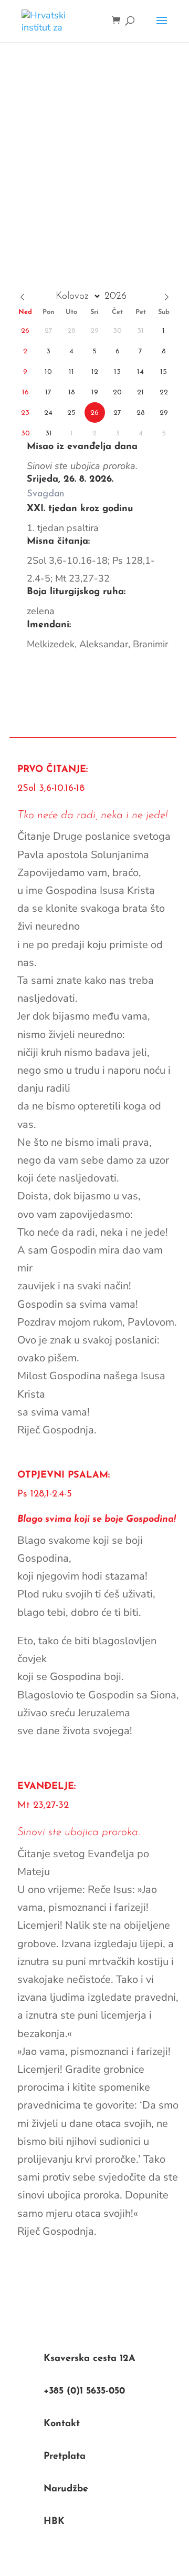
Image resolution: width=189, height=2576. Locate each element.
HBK (54, 2522)
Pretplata (65, 2457)
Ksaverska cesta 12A (90, 2359)
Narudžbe (66, 2489)
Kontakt (62, 2424)
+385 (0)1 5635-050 (84, 2391)
